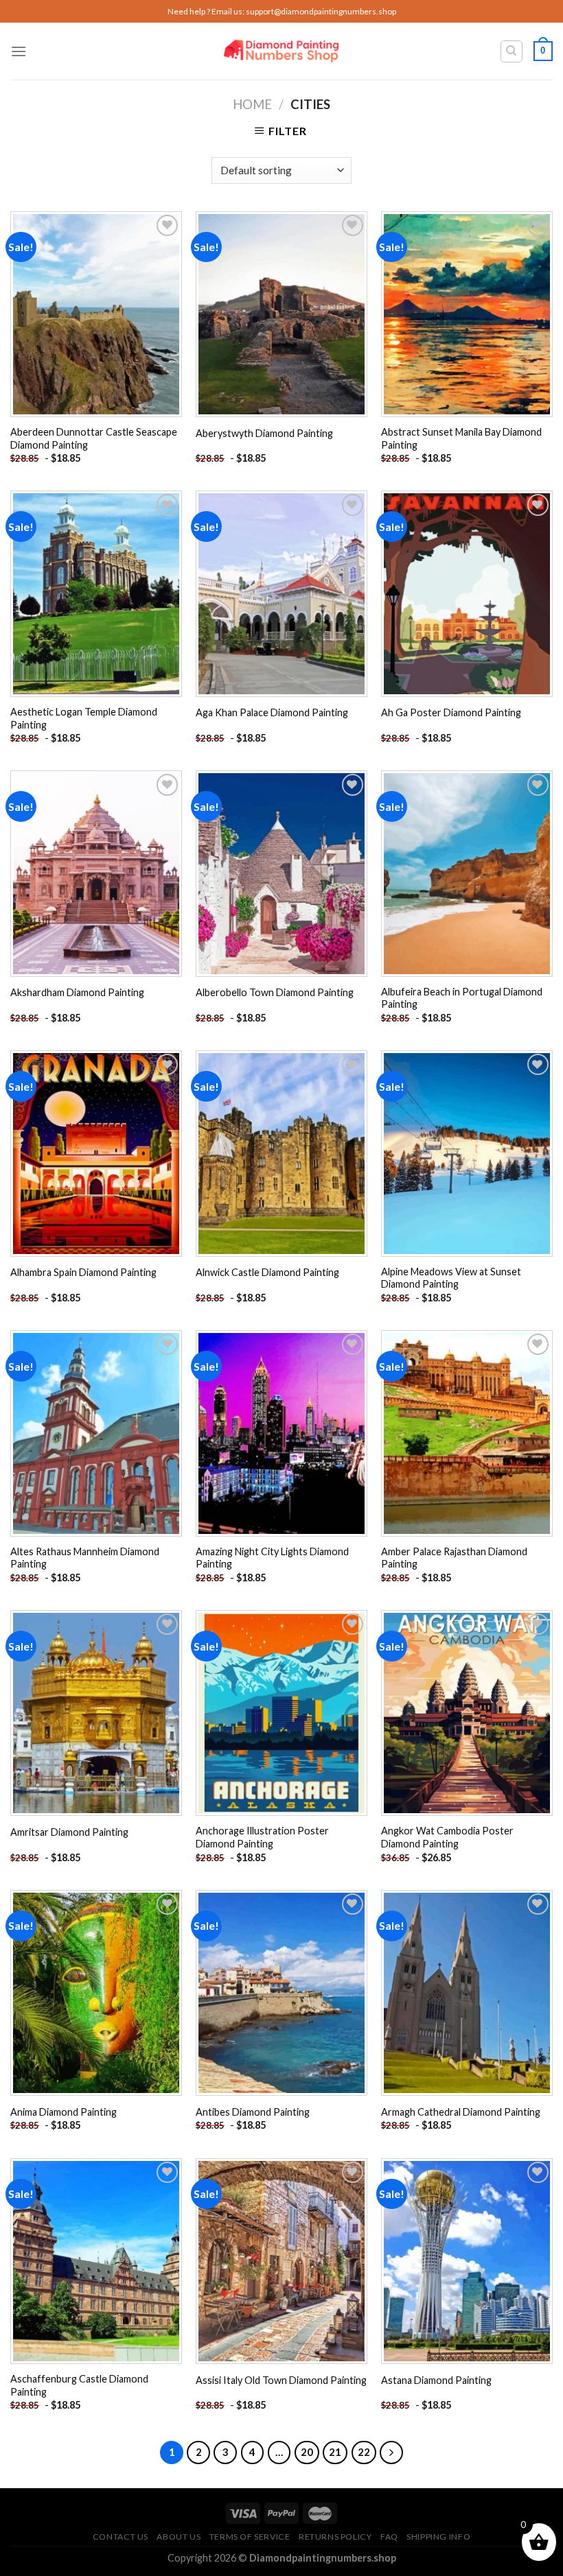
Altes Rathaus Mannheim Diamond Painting (85, 1558)
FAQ (389, 2537)
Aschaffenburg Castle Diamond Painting (79, 2385)
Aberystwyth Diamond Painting (264, 433)
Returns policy (335, 2537)
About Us (179, 2537)
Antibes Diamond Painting (253, 2112)
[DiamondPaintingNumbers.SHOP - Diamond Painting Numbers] (282, 51)
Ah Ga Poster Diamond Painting (451, 712)
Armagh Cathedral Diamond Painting (461, 2112)
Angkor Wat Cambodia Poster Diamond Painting (447, 1837)
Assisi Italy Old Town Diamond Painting (281, 2380)
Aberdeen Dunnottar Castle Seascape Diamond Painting (94, 438)
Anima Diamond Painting (64, 2112)
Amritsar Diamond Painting (69, 1832)
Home (252, 104)
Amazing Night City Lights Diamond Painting (272, 1558)
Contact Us (120, 2537)
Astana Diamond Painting (436, 2380)
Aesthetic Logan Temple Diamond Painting (84, 718)
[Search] (512, 51)
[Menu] (19, 51)
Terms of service (250, 2537)
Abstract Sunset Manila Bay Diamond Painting (461, 438)
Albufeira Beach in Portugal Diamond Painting (462, 998)
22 (364, 2452)
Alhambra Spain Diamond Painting (83, 1272)
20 (307, 2452)
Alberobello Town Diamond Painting (275, 992)
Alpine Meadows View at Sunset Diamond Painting (451, 1278)
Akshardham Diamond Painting (77, 992)
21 (335, 2452)
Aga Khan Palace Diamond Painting (272, 712)
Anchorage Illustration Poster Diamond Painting (262, 1837)
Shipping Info (438, 2537)
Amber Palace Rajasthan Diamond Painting (454, 1558)
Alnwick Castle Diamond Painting (267, 1272)
